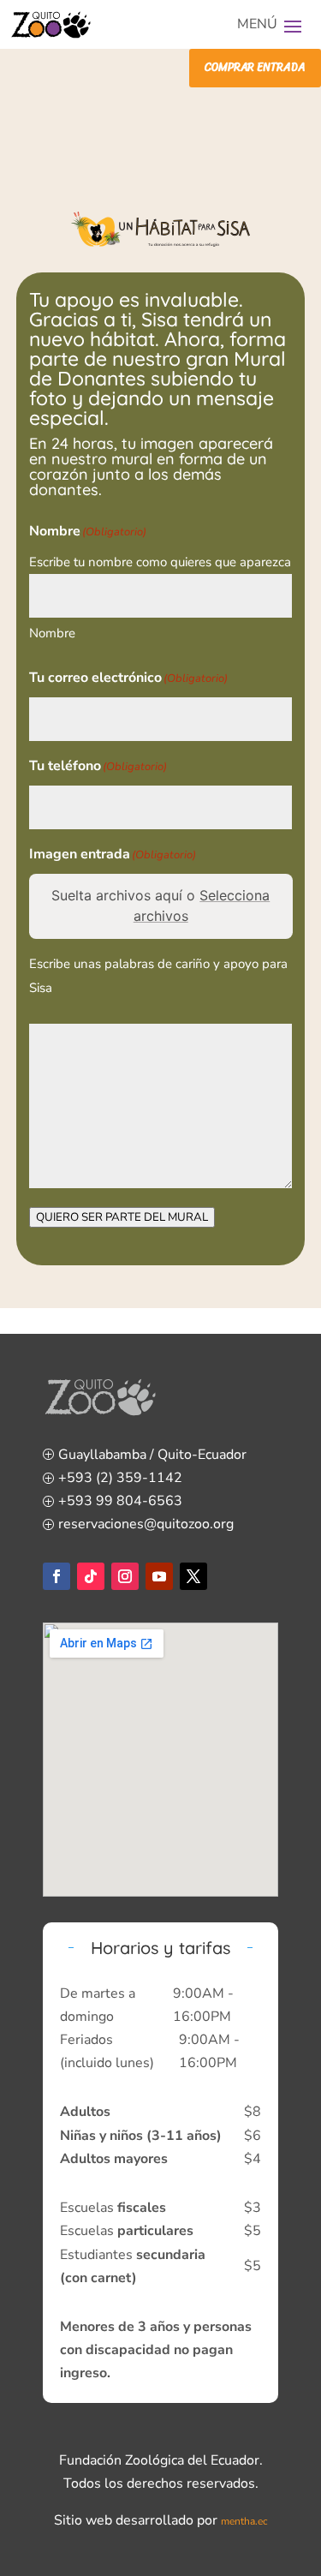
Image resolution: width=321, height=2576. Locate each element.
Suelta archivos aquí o (160, 905)
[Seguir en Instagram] (125, 1576)
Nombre (52, 633)
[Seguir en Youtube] (159, 1576)
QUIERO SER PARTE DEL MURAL (122, 1217)
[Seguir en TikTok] (91, 1576)
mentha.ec (244, 2521)
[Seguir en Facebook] (56, 1576)
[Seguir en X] (193, 1576)
